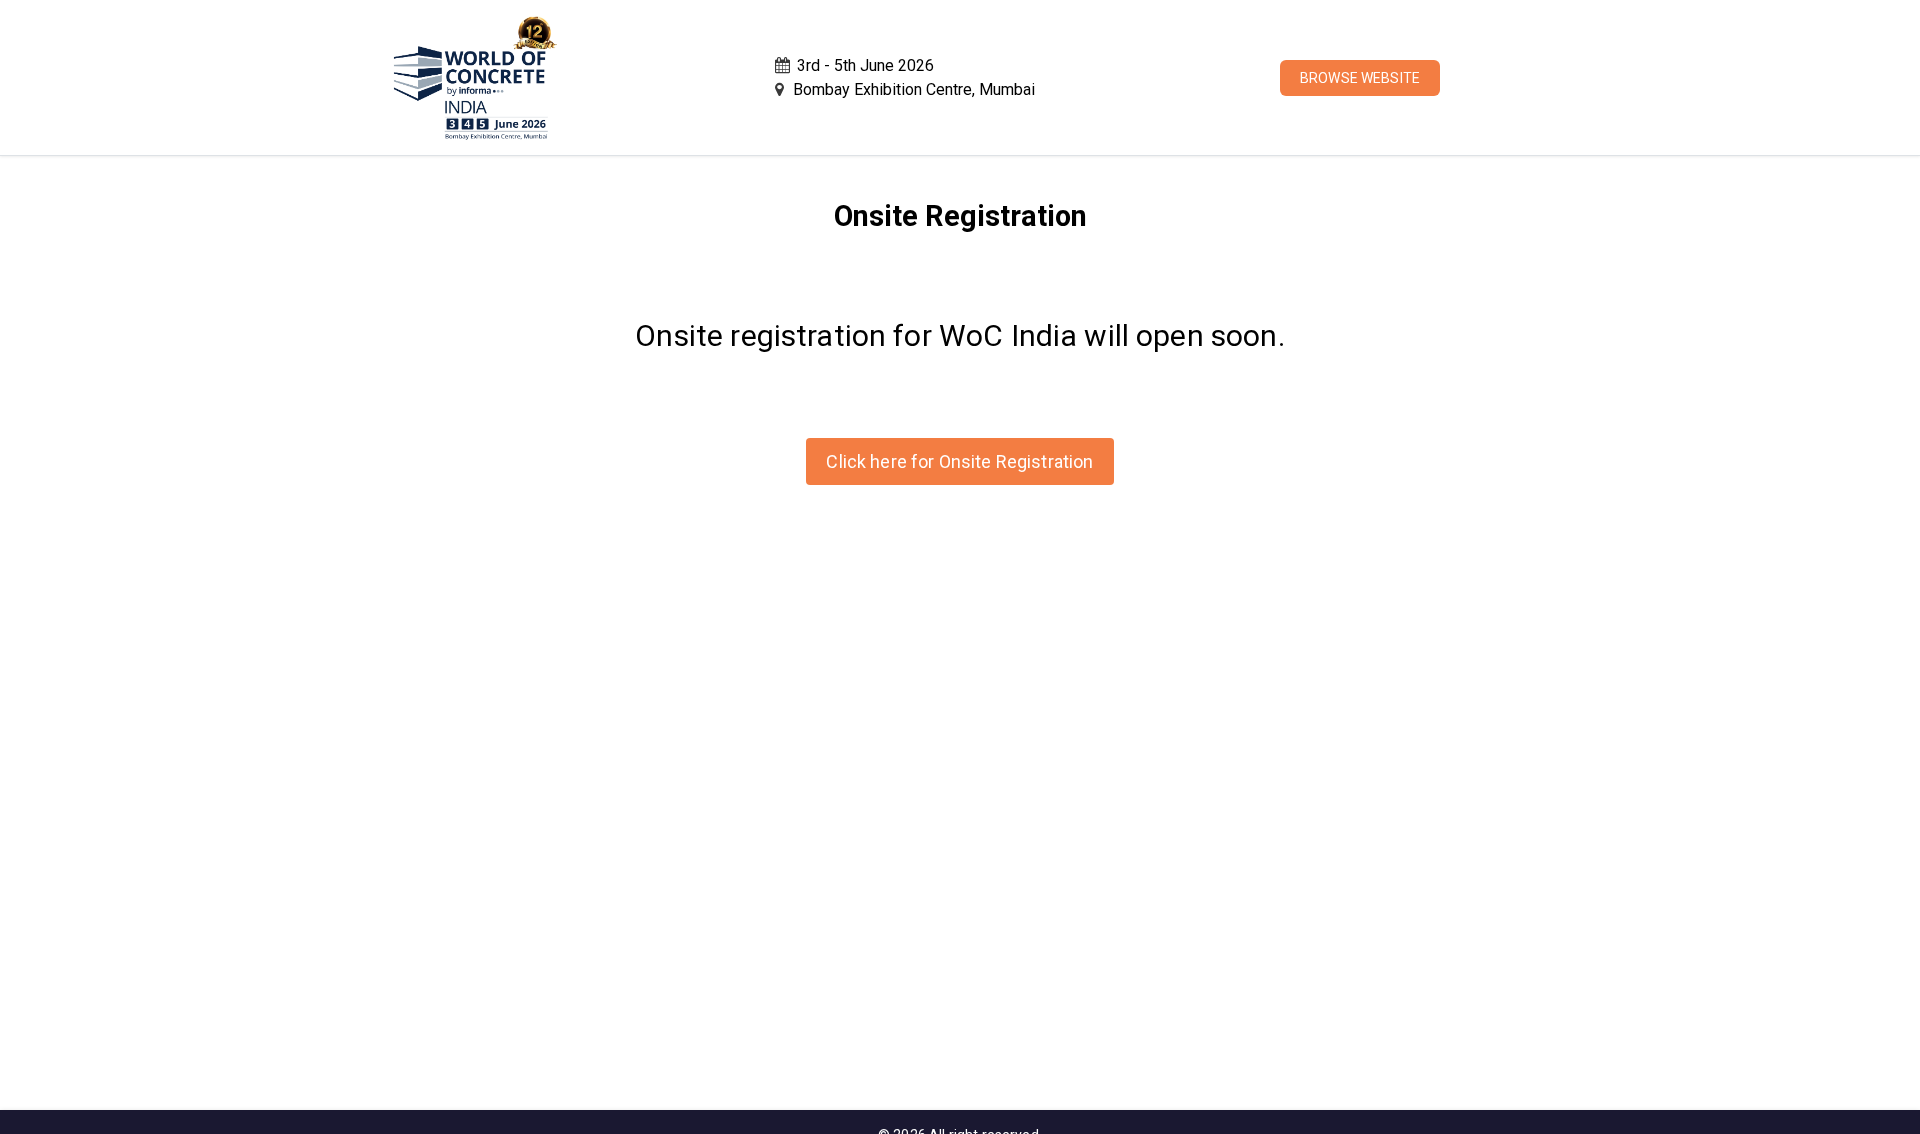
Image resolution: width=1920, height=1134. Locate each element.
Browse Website (1360, 78)
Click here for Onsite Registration (959, 461)
